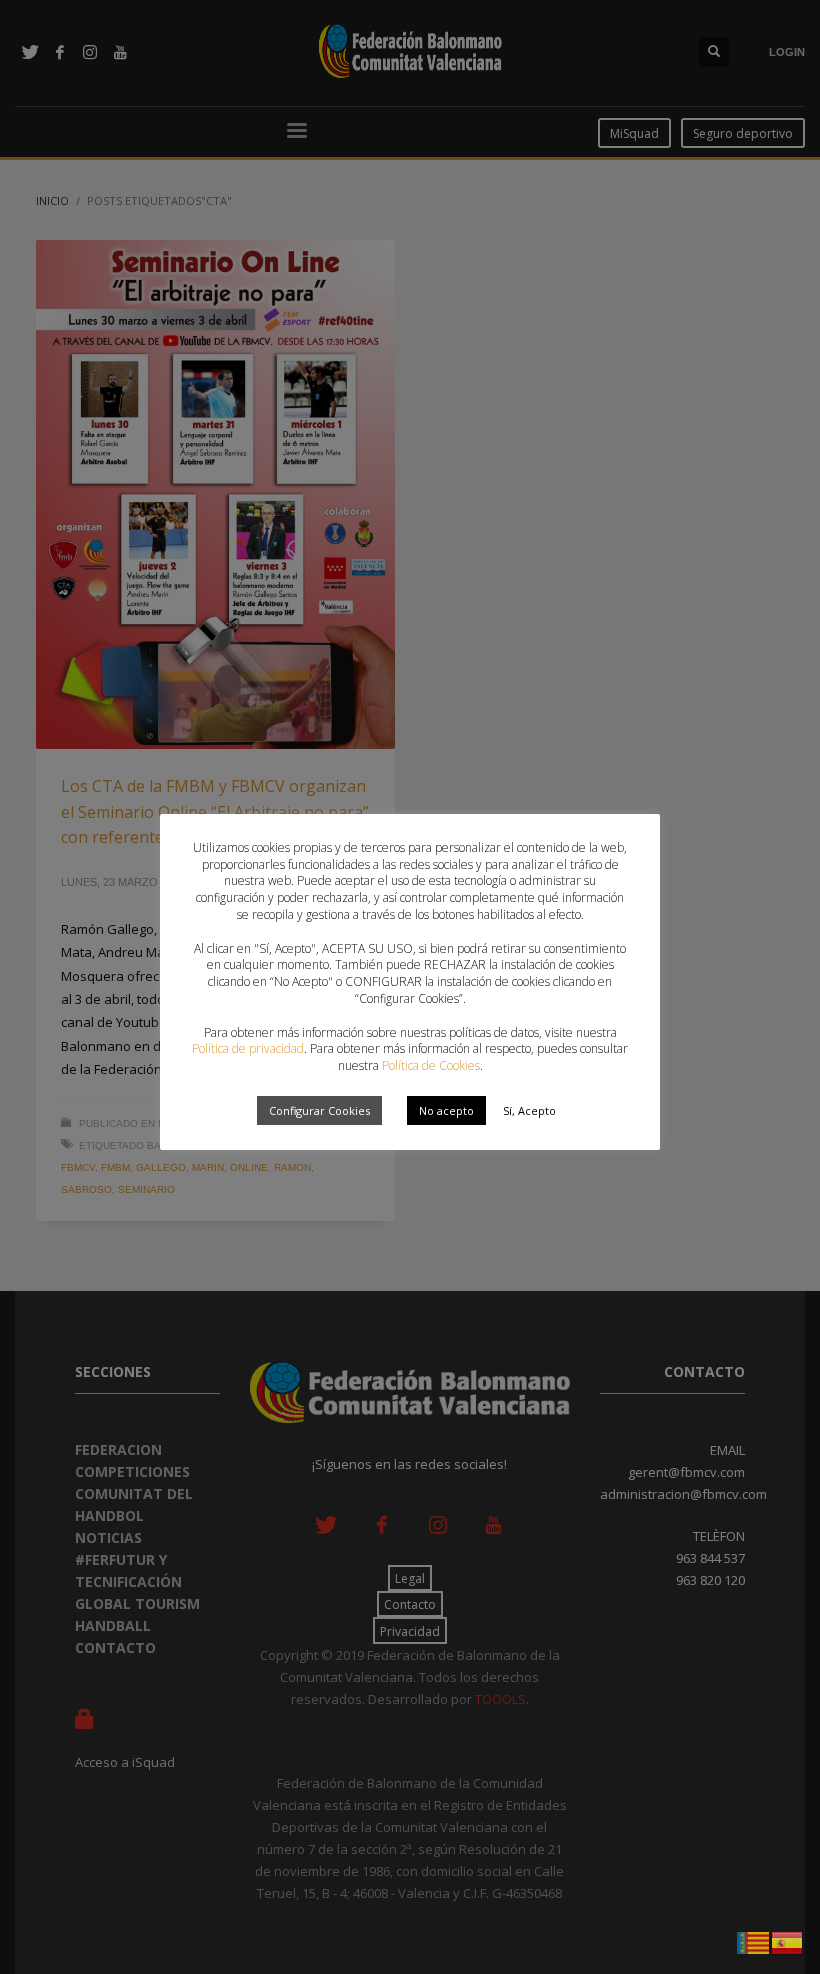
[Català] (754, 1941)
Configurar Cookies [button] (319, 1110)
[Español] (788, 1941)
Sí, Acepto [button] (529, 1110)
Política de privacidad (248, 1048)
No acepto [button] (446, 1110)
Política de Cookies (431, 1065)
